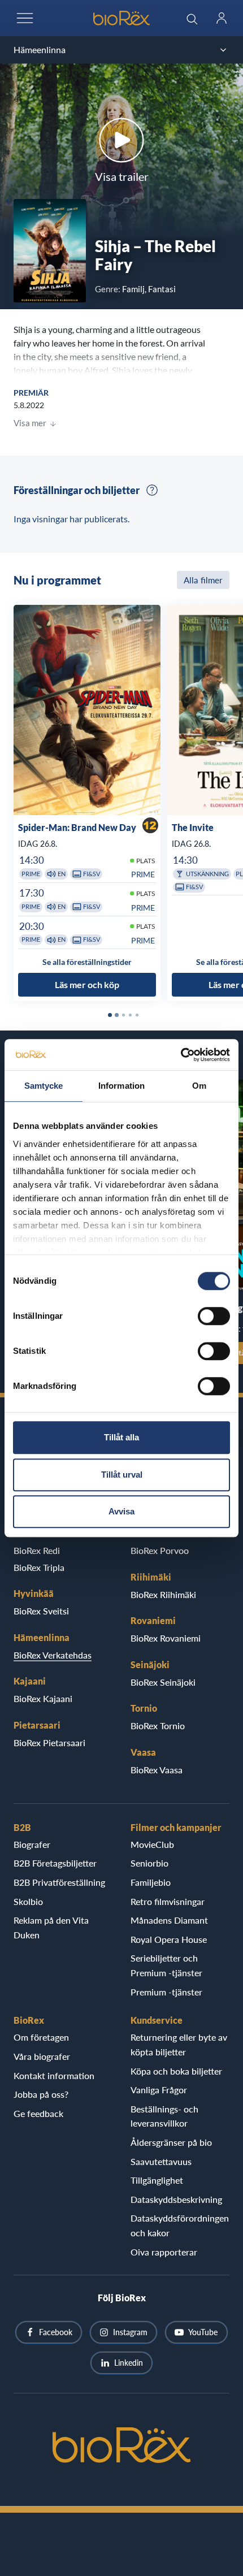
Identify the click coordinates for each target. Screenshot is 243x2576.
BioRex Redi (37, 1550)
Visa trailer (122, 176)
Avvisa (121, 1511)
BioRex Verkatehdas (53, 1655)
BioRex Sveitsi (41, 1611)
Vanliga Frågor (159, 2090)
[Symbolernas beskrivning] (152, 490)
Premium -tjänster (166, 1992)
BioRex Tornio (158, 1726)
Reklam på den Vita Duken (51, 1927)
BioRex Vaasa (157, 1770)
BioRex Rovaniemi (166, 1638)
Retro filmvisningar (168, 1901)
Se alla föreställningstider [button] (87, 962)
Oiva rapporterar (164, 2252)
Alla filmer (203, 580)
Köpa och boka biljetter (176, 2071)
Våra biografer (42, 2056)
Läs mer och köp (87, 985)
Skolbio (28, 1901)
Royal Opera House (169, 1939)
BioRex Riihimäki (163, 1594)
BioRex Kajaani (43, 1698)
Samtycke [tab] (44, 1086)
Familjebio (151, 1882)
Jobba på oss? (41, 2094)
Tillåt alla (121, 1437)
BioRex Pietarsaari (49, 1742)
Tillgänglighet (157, 2180)
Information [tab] (121, 1086)
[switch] (214, 1316)
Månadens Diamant (169, 1920)
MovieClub (152, 1844)
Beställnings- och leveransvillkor (164, 2116)
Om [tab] (199, 1086)
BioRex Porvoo (160, 1550)
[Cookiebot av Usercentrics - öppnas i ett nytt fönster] (181, 1055)
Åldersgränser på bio (171, 2142)
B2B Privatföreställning (59, 1882)
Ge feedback (38, 2113)
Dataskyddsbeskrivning (176, 2199)
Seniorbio (149, 1863)
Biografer (32, 1844)
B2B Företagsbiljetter (55, 1863)
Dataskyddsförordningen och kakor (180, 2225)
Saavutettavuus (161, 2161)
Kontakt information (54, 2075)
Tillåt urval (122, 1475)
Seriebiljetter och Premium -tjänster (166, 1965)
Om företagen (41, 2037)
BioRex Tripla (39, 1567)
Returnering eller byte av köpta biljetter (179, 2044)
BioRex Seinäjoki (163, 1682)
